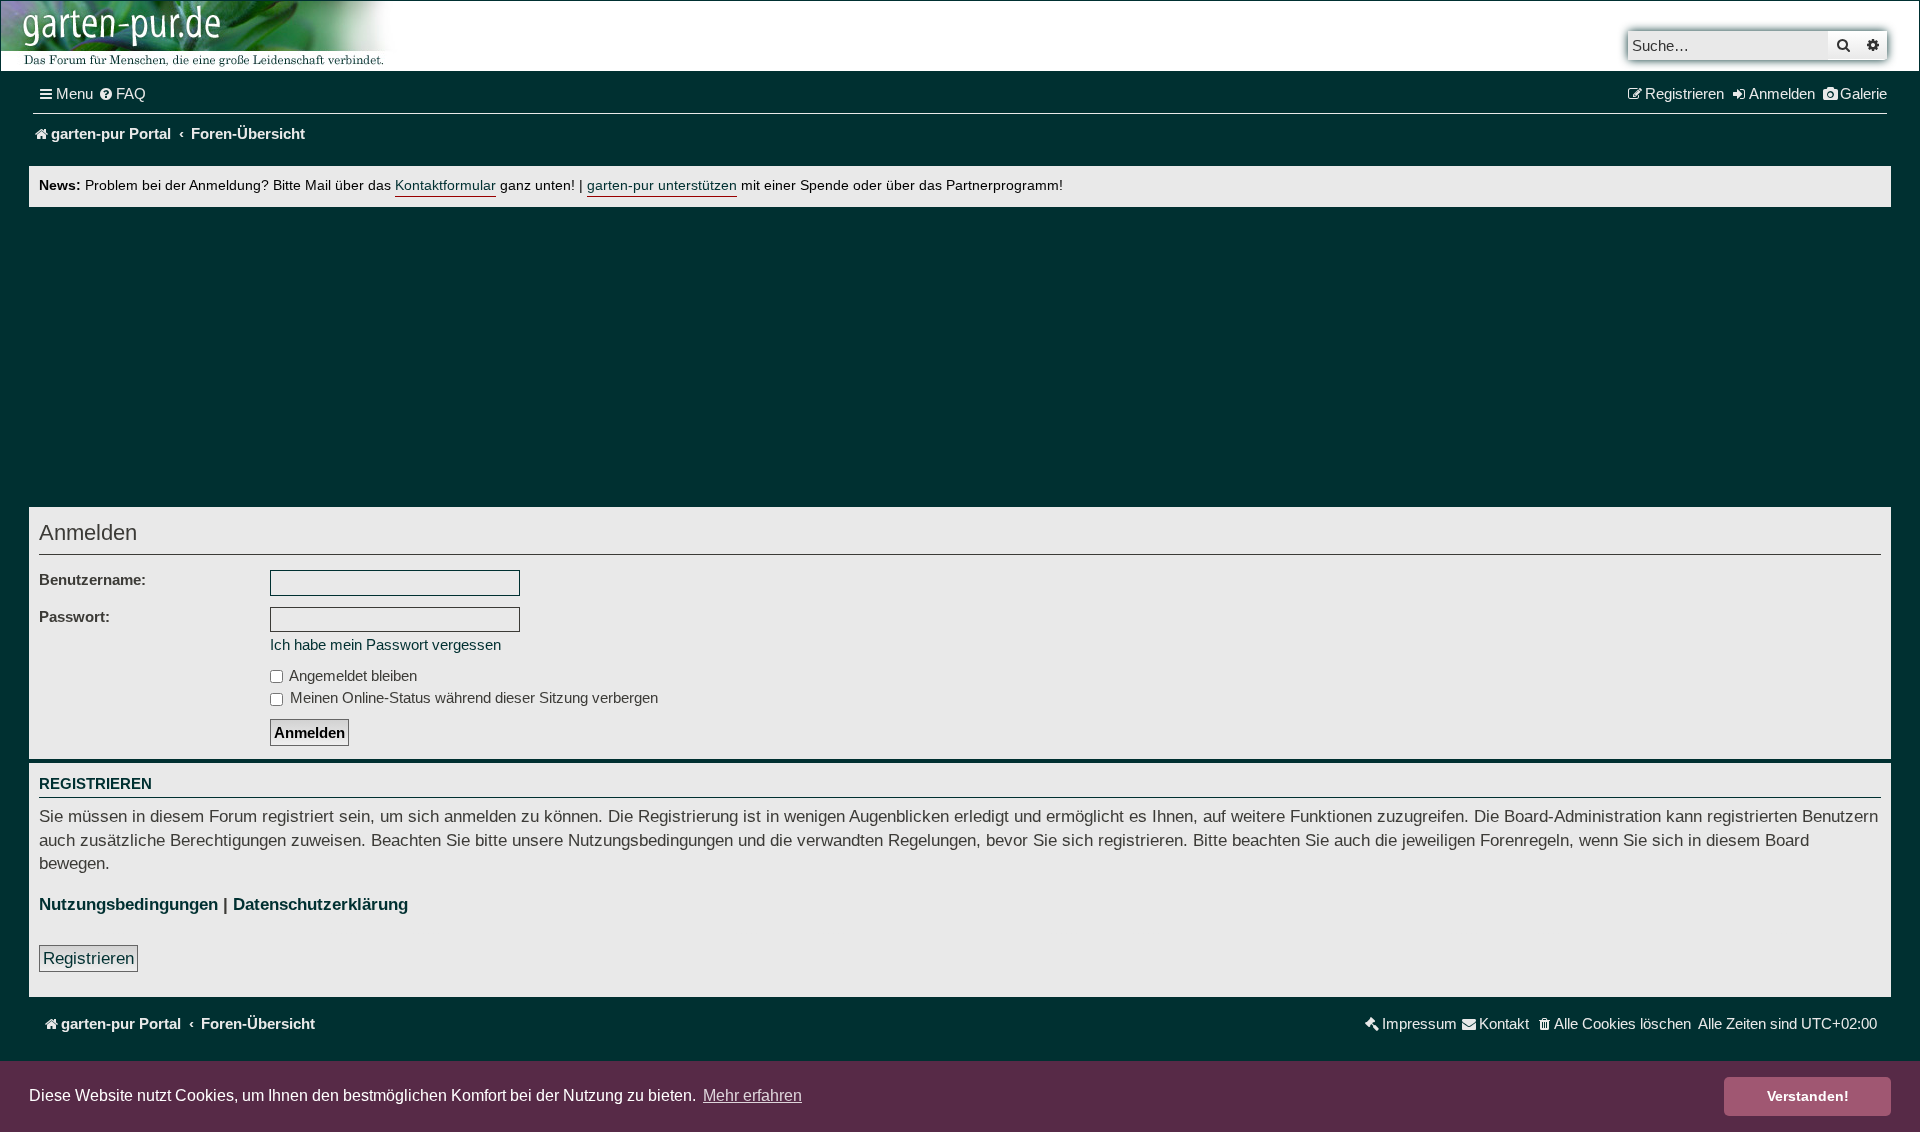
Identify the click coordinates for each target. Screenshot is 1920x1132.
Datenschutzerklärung (320, 904)
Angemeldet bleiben (351, 675)
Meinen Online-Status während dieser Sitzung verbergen (472, 697)
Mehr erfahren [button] (752, 1095)
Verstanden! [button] (1808, 1096)
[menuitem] (122, 94)
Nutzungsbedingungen (128, 904)
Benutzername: (92, 579)
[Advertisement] (960, 357)
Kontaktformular (445, 185)
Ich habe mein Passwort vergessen (385, 644)
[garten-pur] (201, 36)
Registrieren (88, 958)
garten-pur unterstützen (662, 185)
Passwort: (74, 616)
